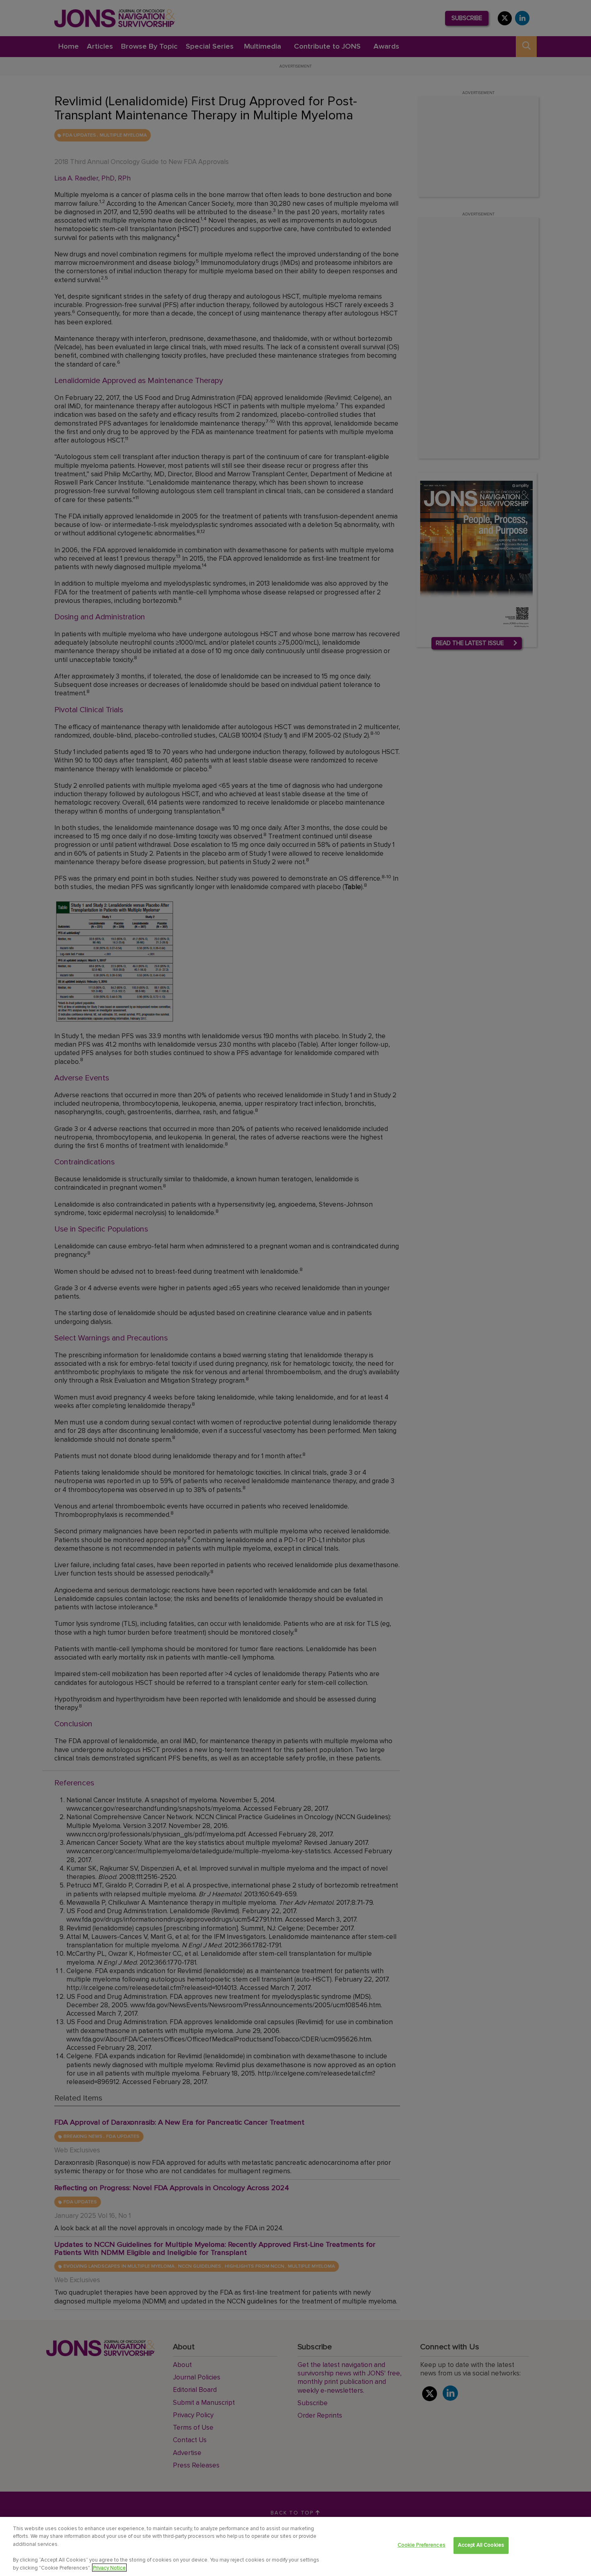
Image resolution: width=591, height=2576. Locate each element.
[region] (295, 2546)
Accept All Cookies (481, 2545)
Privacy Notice (109, 2568)
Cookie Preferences (422, 2545)
